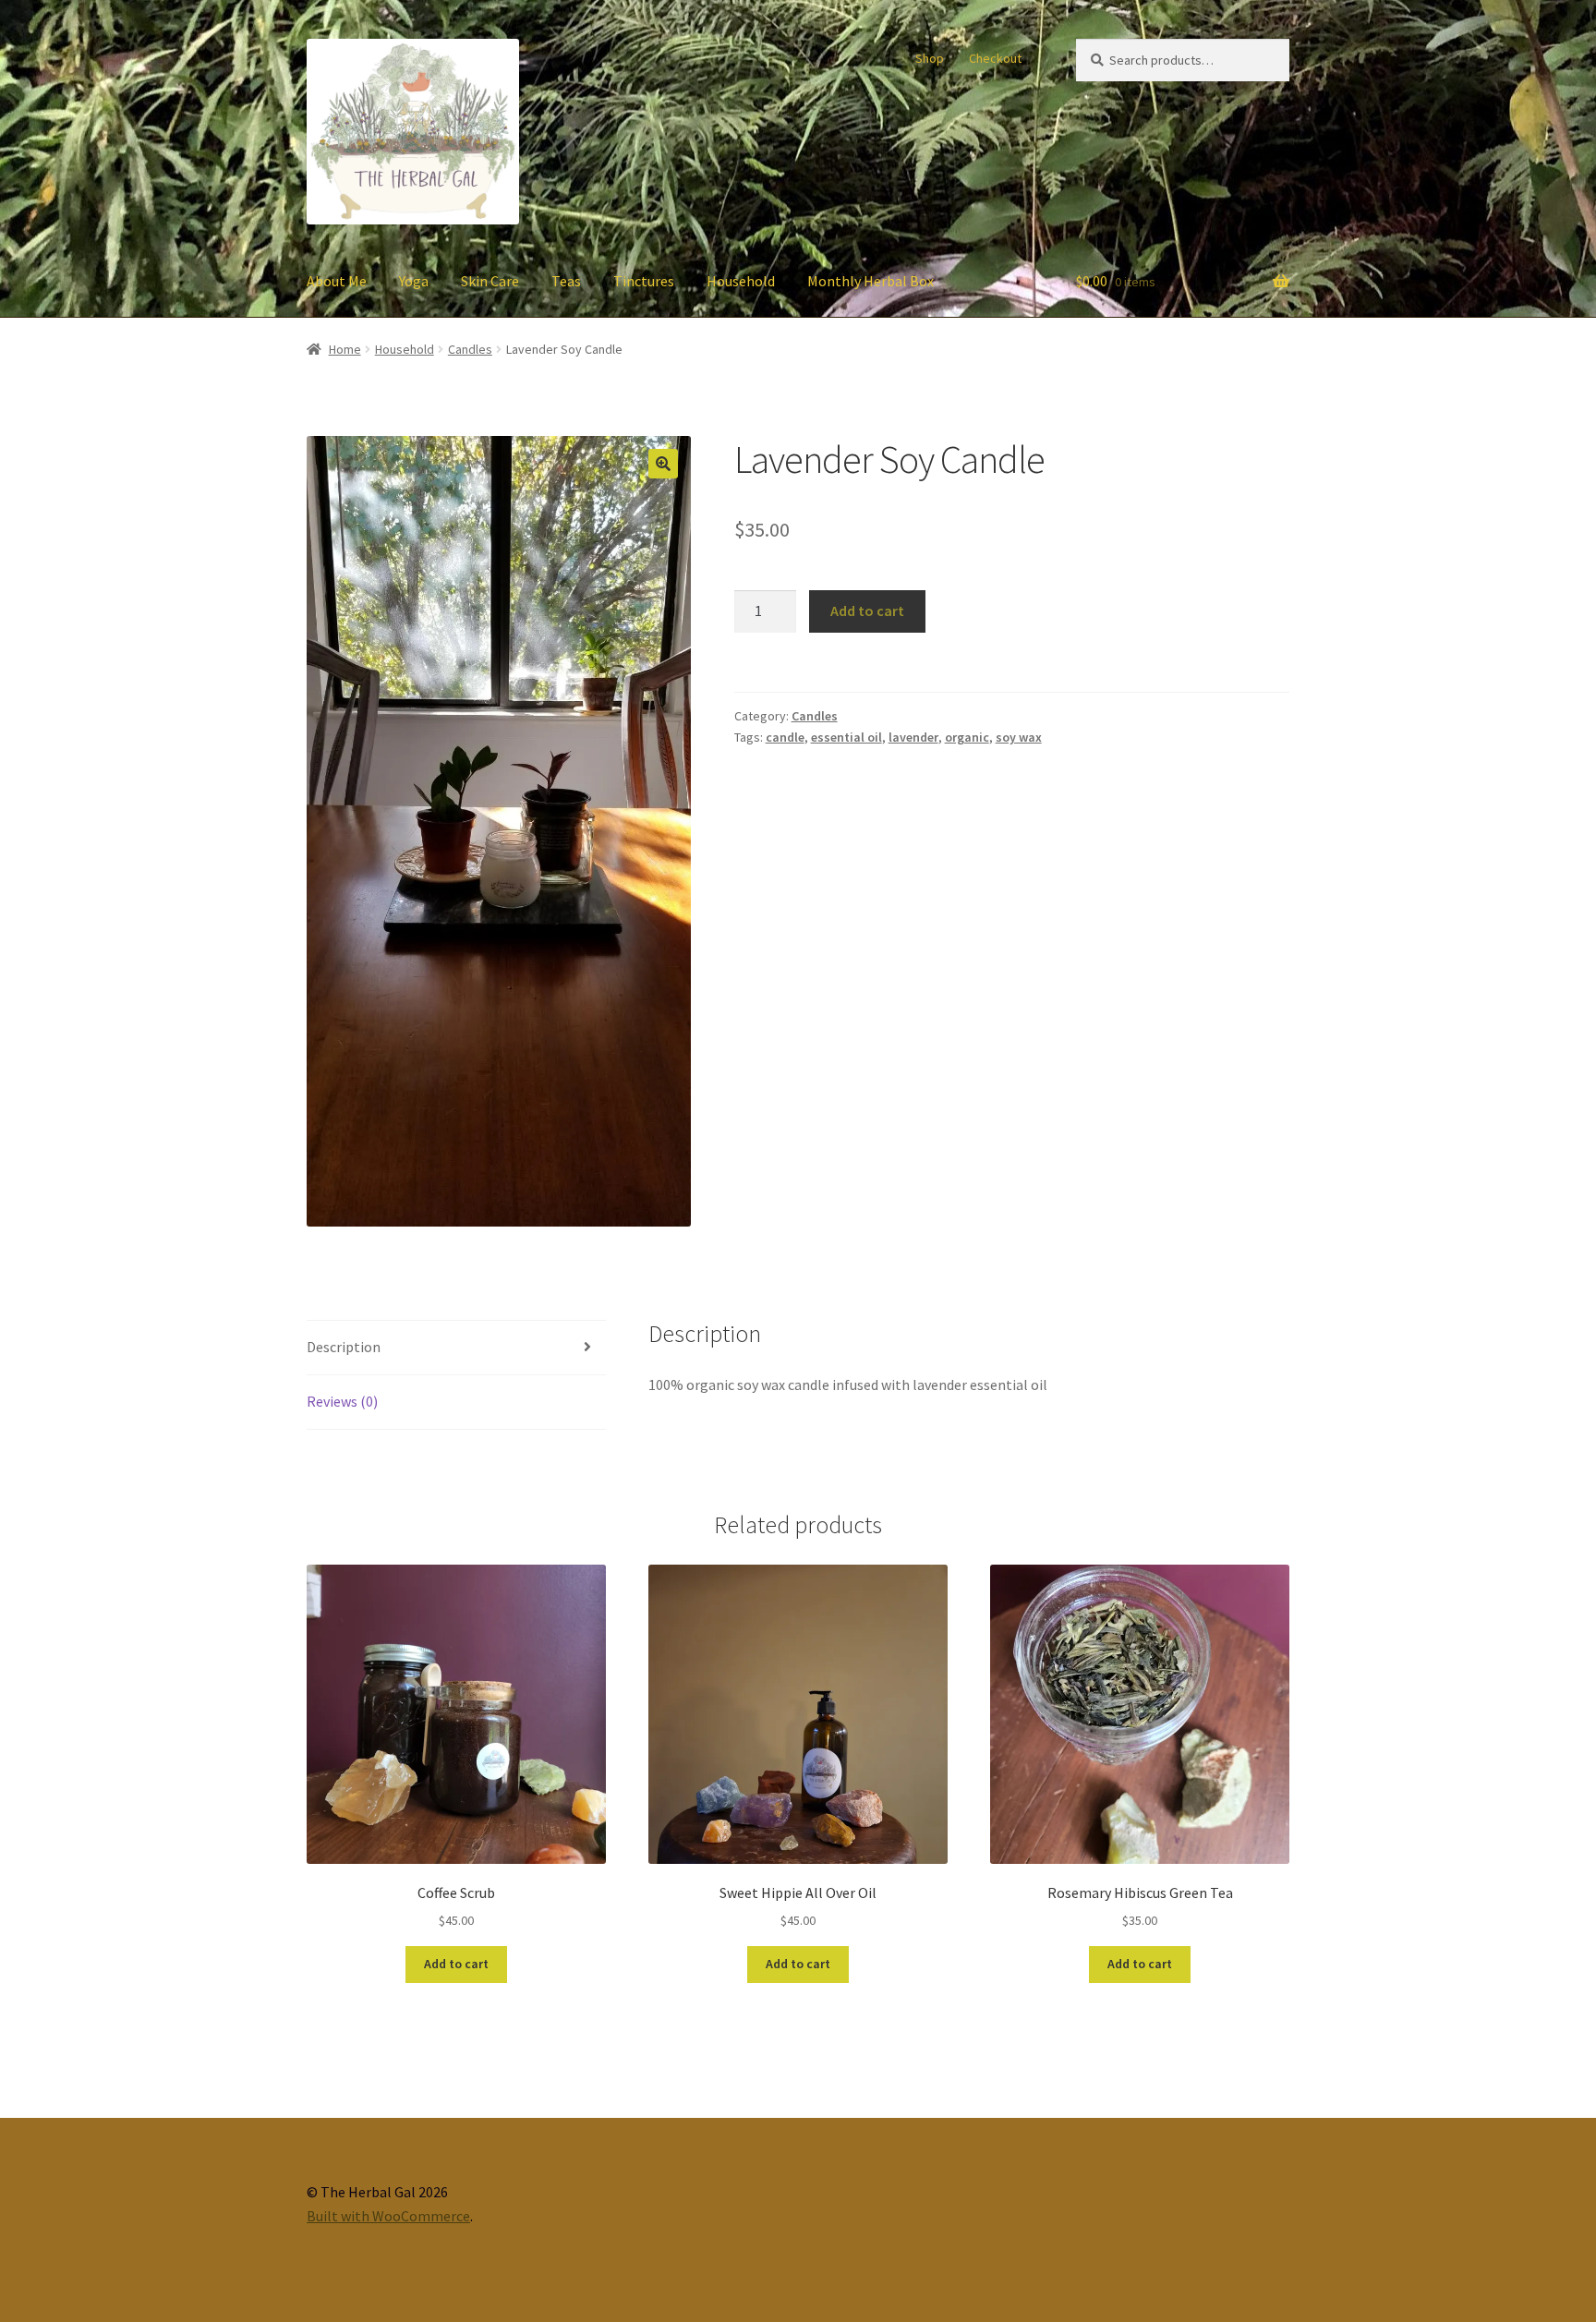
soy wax (1019, 737)
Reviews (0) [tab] (342, 1401)
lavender (913, 737)
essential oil (846, 737)
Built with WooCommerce (388, 2216)
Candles (470, 349)
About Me (337, 281)
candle (785, 737)
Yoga (414, 281)
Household (741, 281)
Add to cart (867, 611)
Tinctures (644, 281)
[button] (663, 464)
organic (967, 737)
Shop (930, 58)
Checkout (995, 58)
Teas (566, 281)
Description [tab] (344, 1347)
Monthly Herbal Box (871, 281)
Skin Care (490, 281)
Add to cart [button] (456, 1964)
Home (345, 349)
